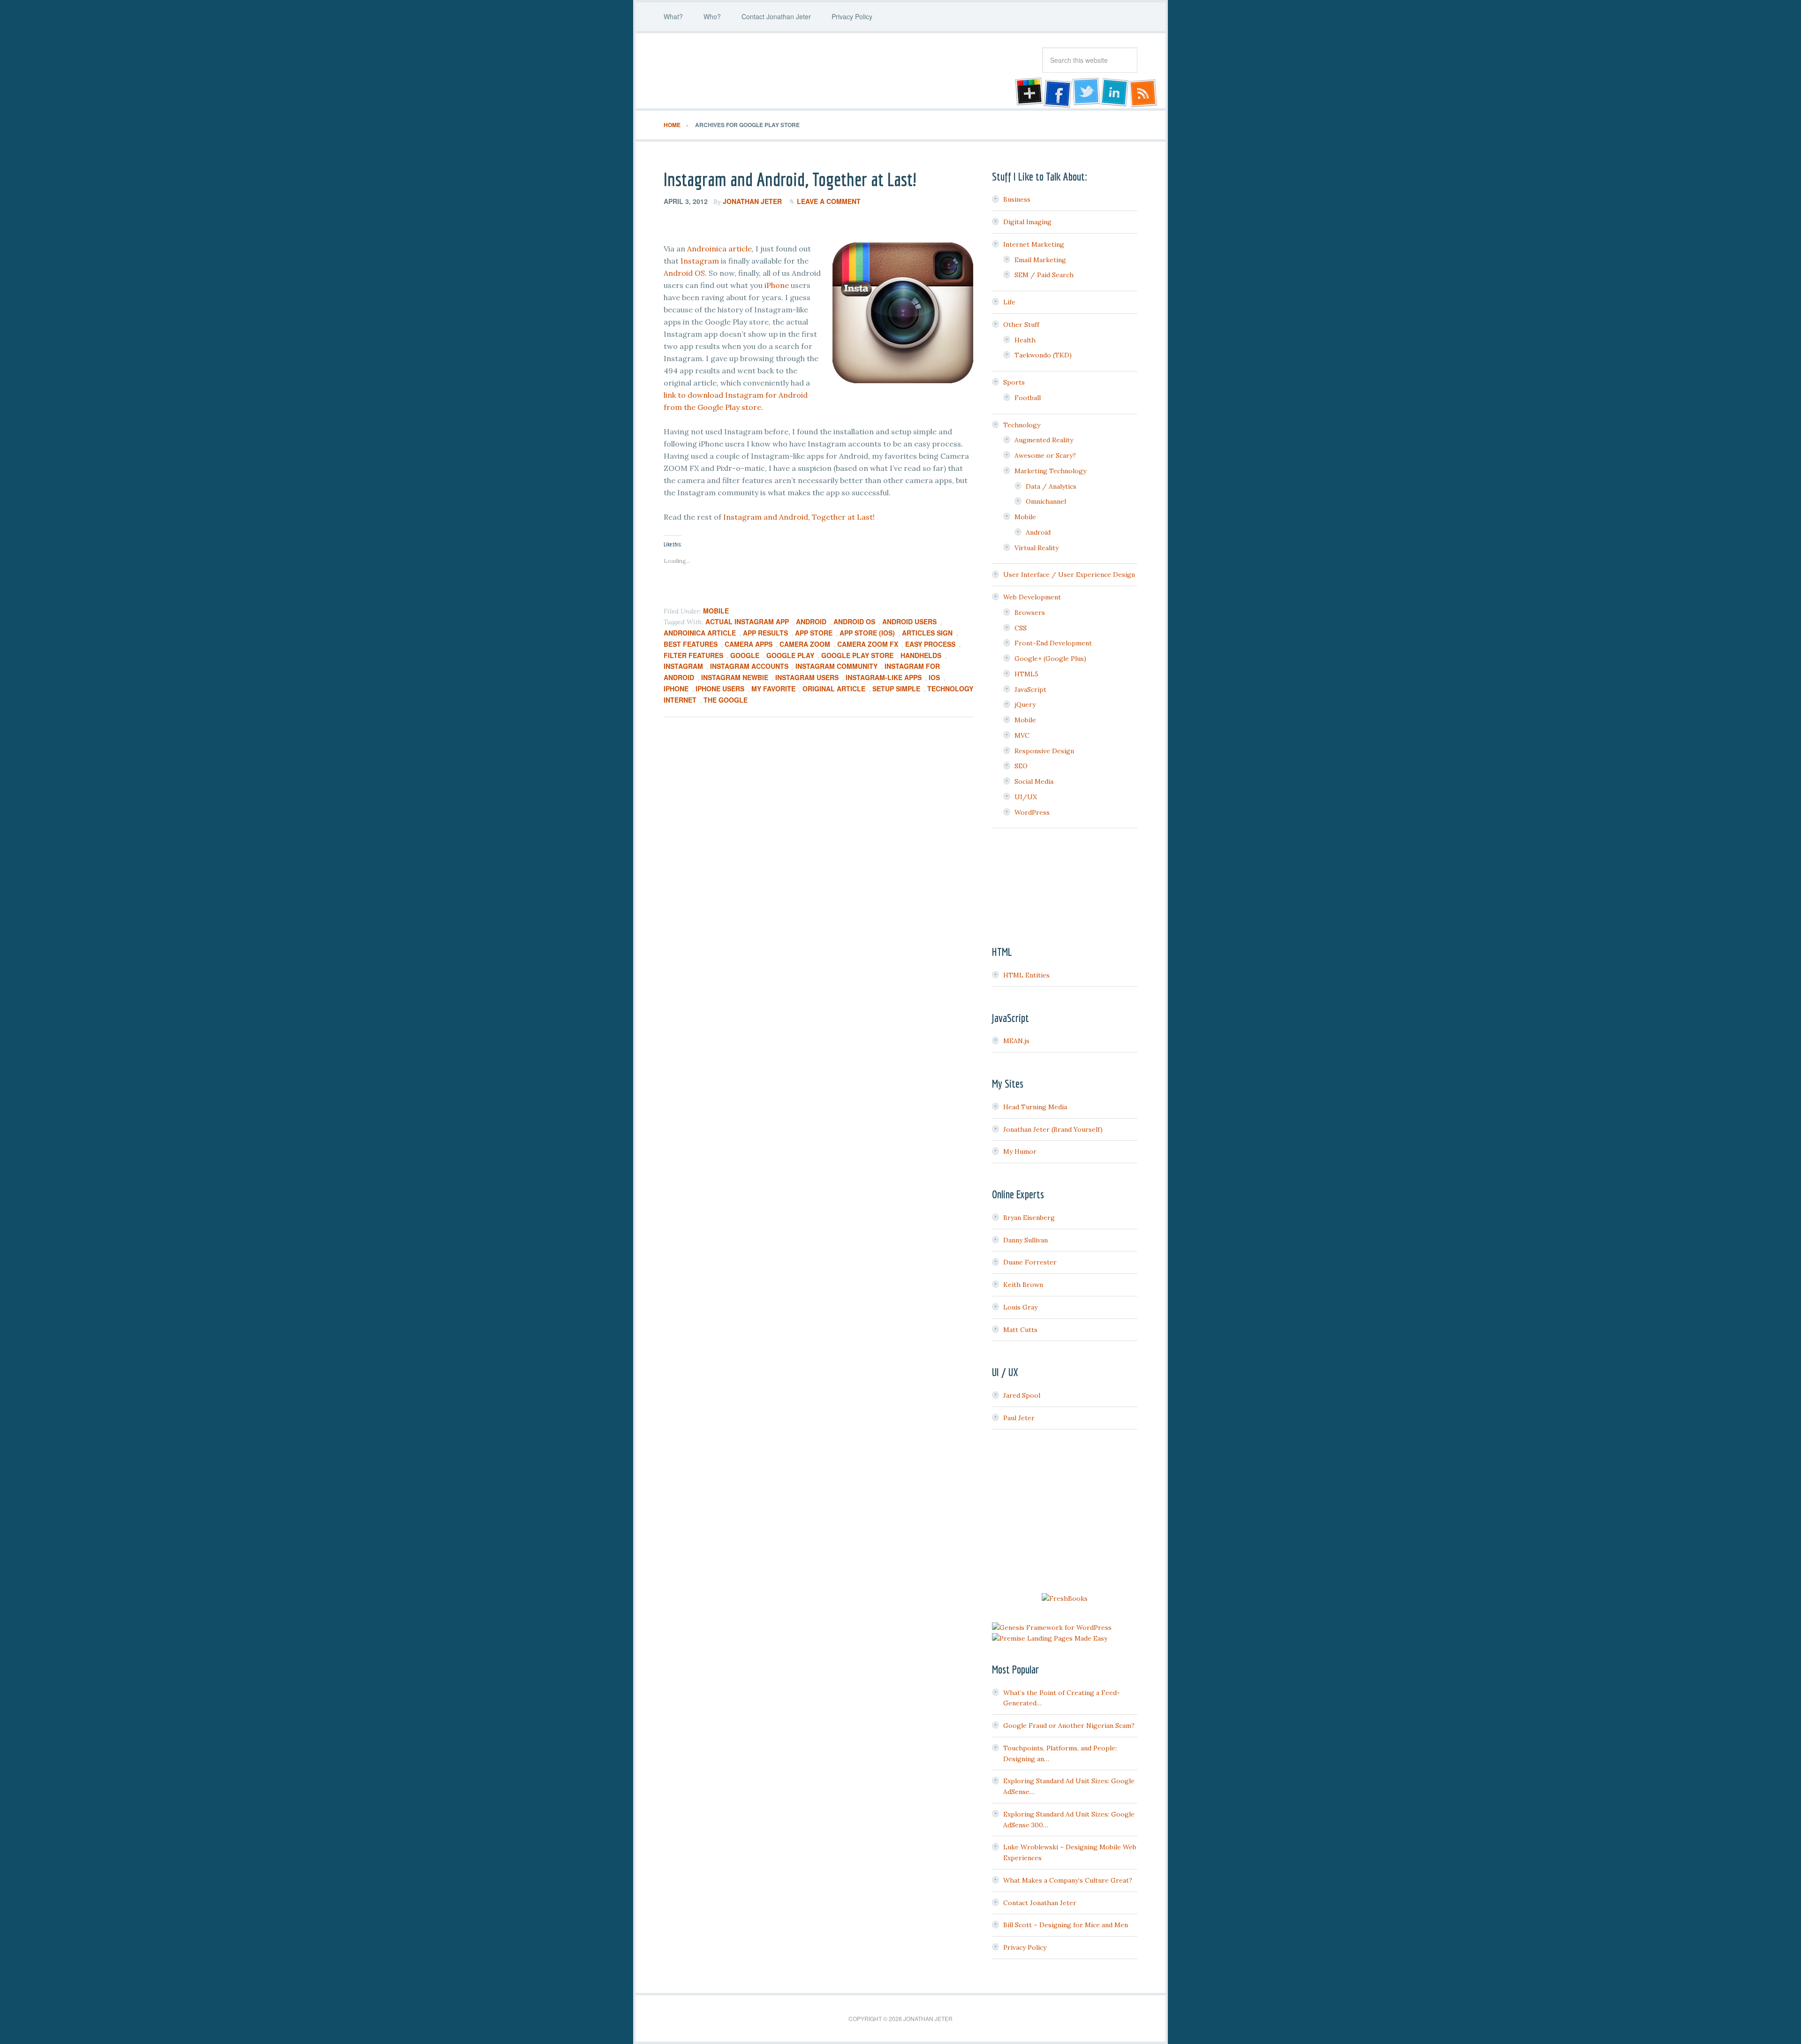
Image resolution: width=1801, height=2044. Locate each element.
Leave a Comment (829, 201)
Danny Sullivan (1025, 1240)
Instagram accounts (749, 666)
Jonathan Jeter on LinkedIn (1115, 93)
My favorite (773, 689)
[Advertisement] (1065, 1513)
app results (765, 633)
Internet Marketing (1034, 244)
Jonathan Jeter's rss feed (1144, 93)
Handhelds (921, 655)
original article (834, 689)
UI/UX (1026, 797)
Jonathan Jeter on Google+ (1028, 93)
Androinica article (719, 249)
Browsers (1030, 613)
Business (1017, 199)
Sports (1014, 382)
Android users (909, 621)
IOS (934, 677)
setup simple (896, 689)
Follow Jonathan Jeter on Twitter (1086, 93)
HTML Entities (1026, 975)
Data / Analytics (1051, 486)
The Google (726, 700)
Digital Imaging (1027, 222)
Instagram (700, 261)
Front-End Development (1053, 643)
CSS (1021, 628)
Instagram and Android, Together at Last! (790, 179)
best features (691, 644)
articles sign (927, 633)
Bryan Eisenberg (1029, 1218)
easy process (930, 644)
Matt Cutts (1020, 1330)
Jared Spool (1022, 1395)
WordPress (1032, 812)
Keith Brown (1023, 1285)
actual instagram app (747, 621)
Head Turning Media (1035, 1107)
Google (745, 655)
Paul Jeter (1019, 1418)
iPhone (777, 285)
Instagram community (836, 666)
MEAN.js (1016, 1041)
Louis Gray (1020, 1307)
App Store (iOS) (867, 633)
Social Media (1034, 781)
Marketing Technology (1050, 471)
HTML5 (1026, 674)
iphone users (720, 689)
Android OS (684, 273)
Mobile (716, 611)
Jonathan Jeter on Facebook (1057, 93)
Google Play (790, 655)
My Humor (1020, 1151)
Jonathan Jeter (739, 71)
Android (811, 621)
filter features (693, 655)
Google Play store (857, 655)
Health (1025, 340)
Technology (1022, 425)
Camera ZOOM (805, 644)
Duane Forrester (1030, 1262)
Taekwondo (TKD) (1043, 355)
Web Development (1032, 597)
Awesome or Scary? (1045, 455)
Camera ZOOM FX (868, 644)
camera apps (749, 644)
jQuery (1025, 704)
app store (814, 633)
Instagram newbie (735, 677)
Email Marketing (1040, 260)
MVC (1022, 735)
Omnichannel (1046, 501)
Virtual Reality (1037, 548)
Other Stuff (1021, 325)
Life (1009, 302)
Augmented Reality (1044, 440)
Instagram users (807, 677)
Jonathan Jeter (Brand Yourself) (1053, 1129)
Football (1028, 398)
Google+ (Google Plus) (1050, 659)
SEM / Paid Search (1044, 275)
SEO (1021, 766)
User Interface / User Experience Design (1069, 575)
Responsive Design (1044, 751)
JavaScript (1030, 689)
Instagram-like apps (884, 677)
